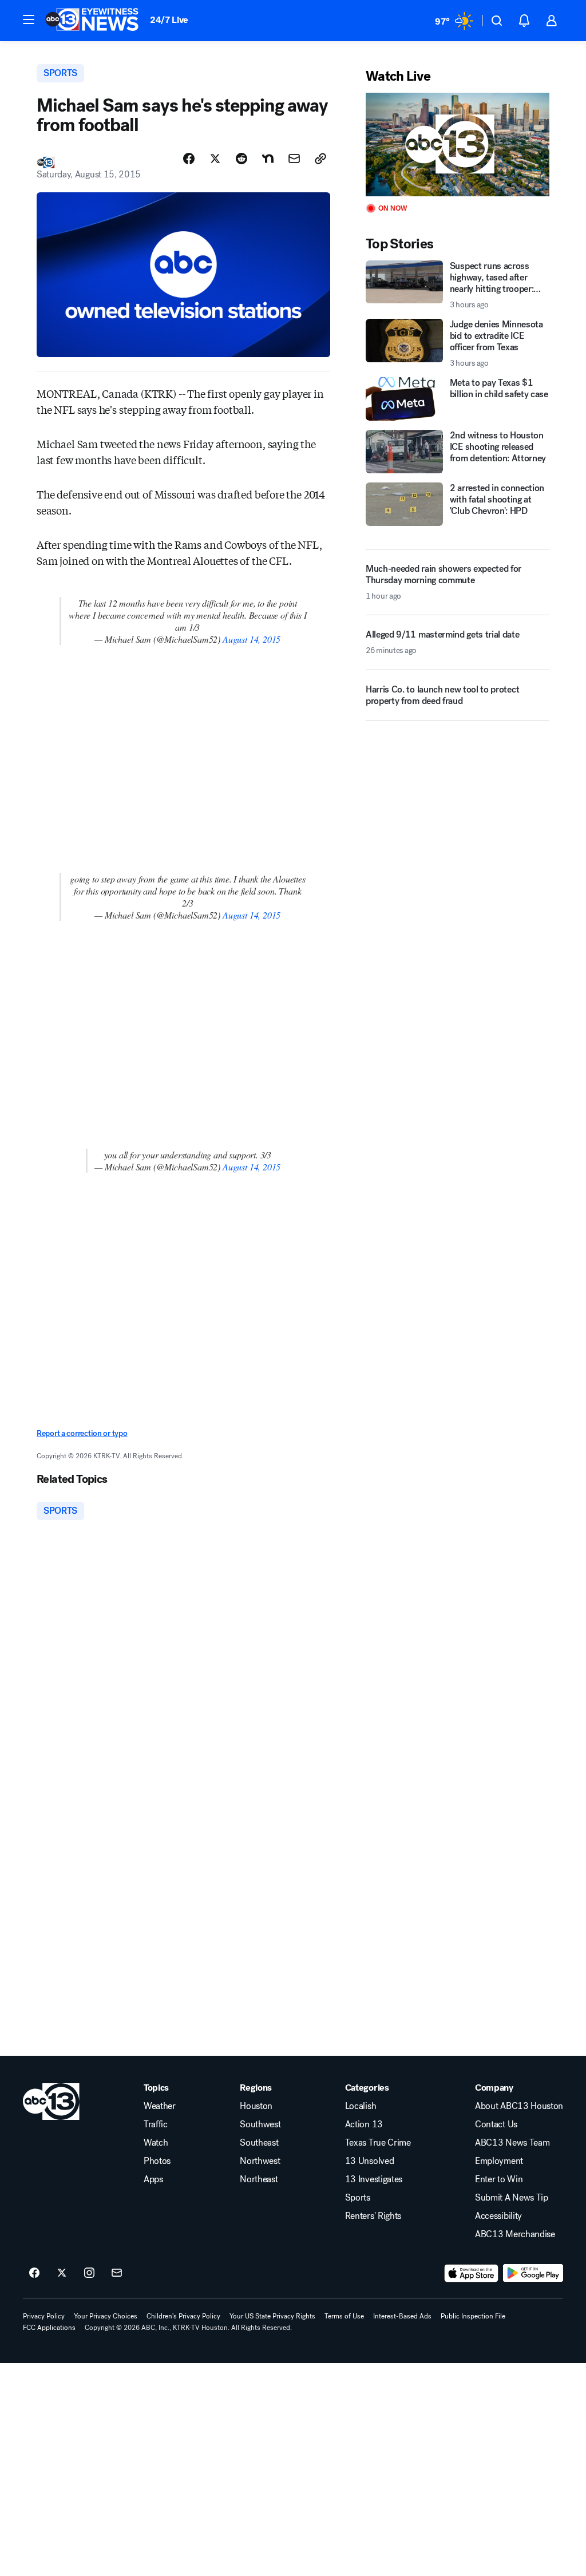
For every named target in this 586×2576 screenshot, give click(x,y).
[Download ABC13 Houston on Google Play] (533, 2273)
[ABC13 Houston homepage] (92, 21)
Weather (160, 2106)
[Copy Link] (320, 159)
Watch (156, 2143)
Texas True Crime (378, 2143)
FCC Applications (49, 2328)
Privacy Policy (44, 2316)
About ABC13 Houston (519, 2106)
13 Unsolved (369, 2161)
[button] (29, 19)
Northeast (259, 2179)
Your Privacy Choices (106, 2316)
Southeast (259, 2143)
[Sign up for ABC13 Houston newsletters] (117, 2273)
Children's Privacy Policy (183, 2316)
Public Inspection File (473, 2316)
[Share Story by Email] (294, 159)
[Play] (458, 145)
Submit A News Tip (512, 2198)
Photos (157, 2161)
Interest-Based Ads (402, 2316)
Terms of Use (344, 2316)
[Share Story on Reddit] (241, 159)
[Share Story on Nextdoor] (268, 159)
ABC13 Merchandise (515, 2234)
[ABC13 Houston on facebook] (34, 2273)
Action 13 (364, 2124)
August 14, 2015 (252, 639)
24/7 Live (169, 20)
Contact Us (496, 2124)
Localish (361, 2106)
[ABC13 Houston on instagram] (89, 2273)
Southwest (260, 2124)
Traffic (156, 2124)
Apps (153, 2179)
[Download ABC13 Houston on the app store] (472, 2273)
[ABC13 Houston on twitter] (62, 2273)
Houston (256, 2106)
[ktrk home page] (51, 2102)
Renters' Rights (373, 2216)
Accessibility (498, 2216)
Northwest (260, 2161)
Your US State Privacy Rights (272, 2316)
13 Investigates (374, 2179)
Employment (499, 2161)
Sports (358, 2198)
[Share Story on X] (215, 159)
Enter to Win (499, 2179)
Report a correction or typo (82, 1433)
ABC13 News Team (512, 2143)
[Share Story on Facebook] (189, 159)
